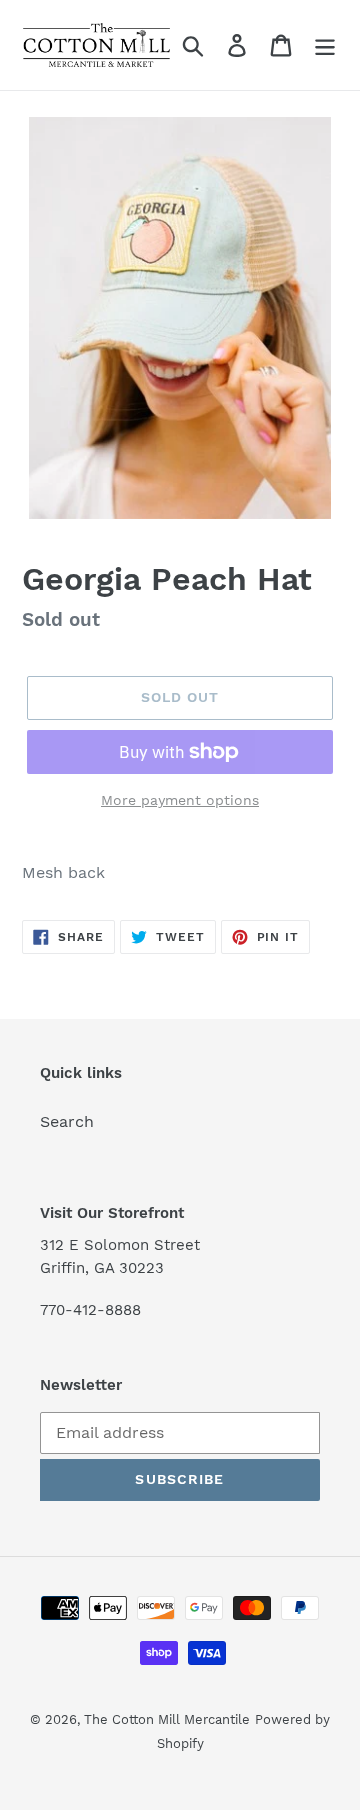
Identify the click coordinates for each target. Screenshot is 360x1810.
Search (67, 1121)
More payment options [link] (180, 800)
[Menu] (325, 45)
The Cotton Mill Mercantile (167, 1719)
